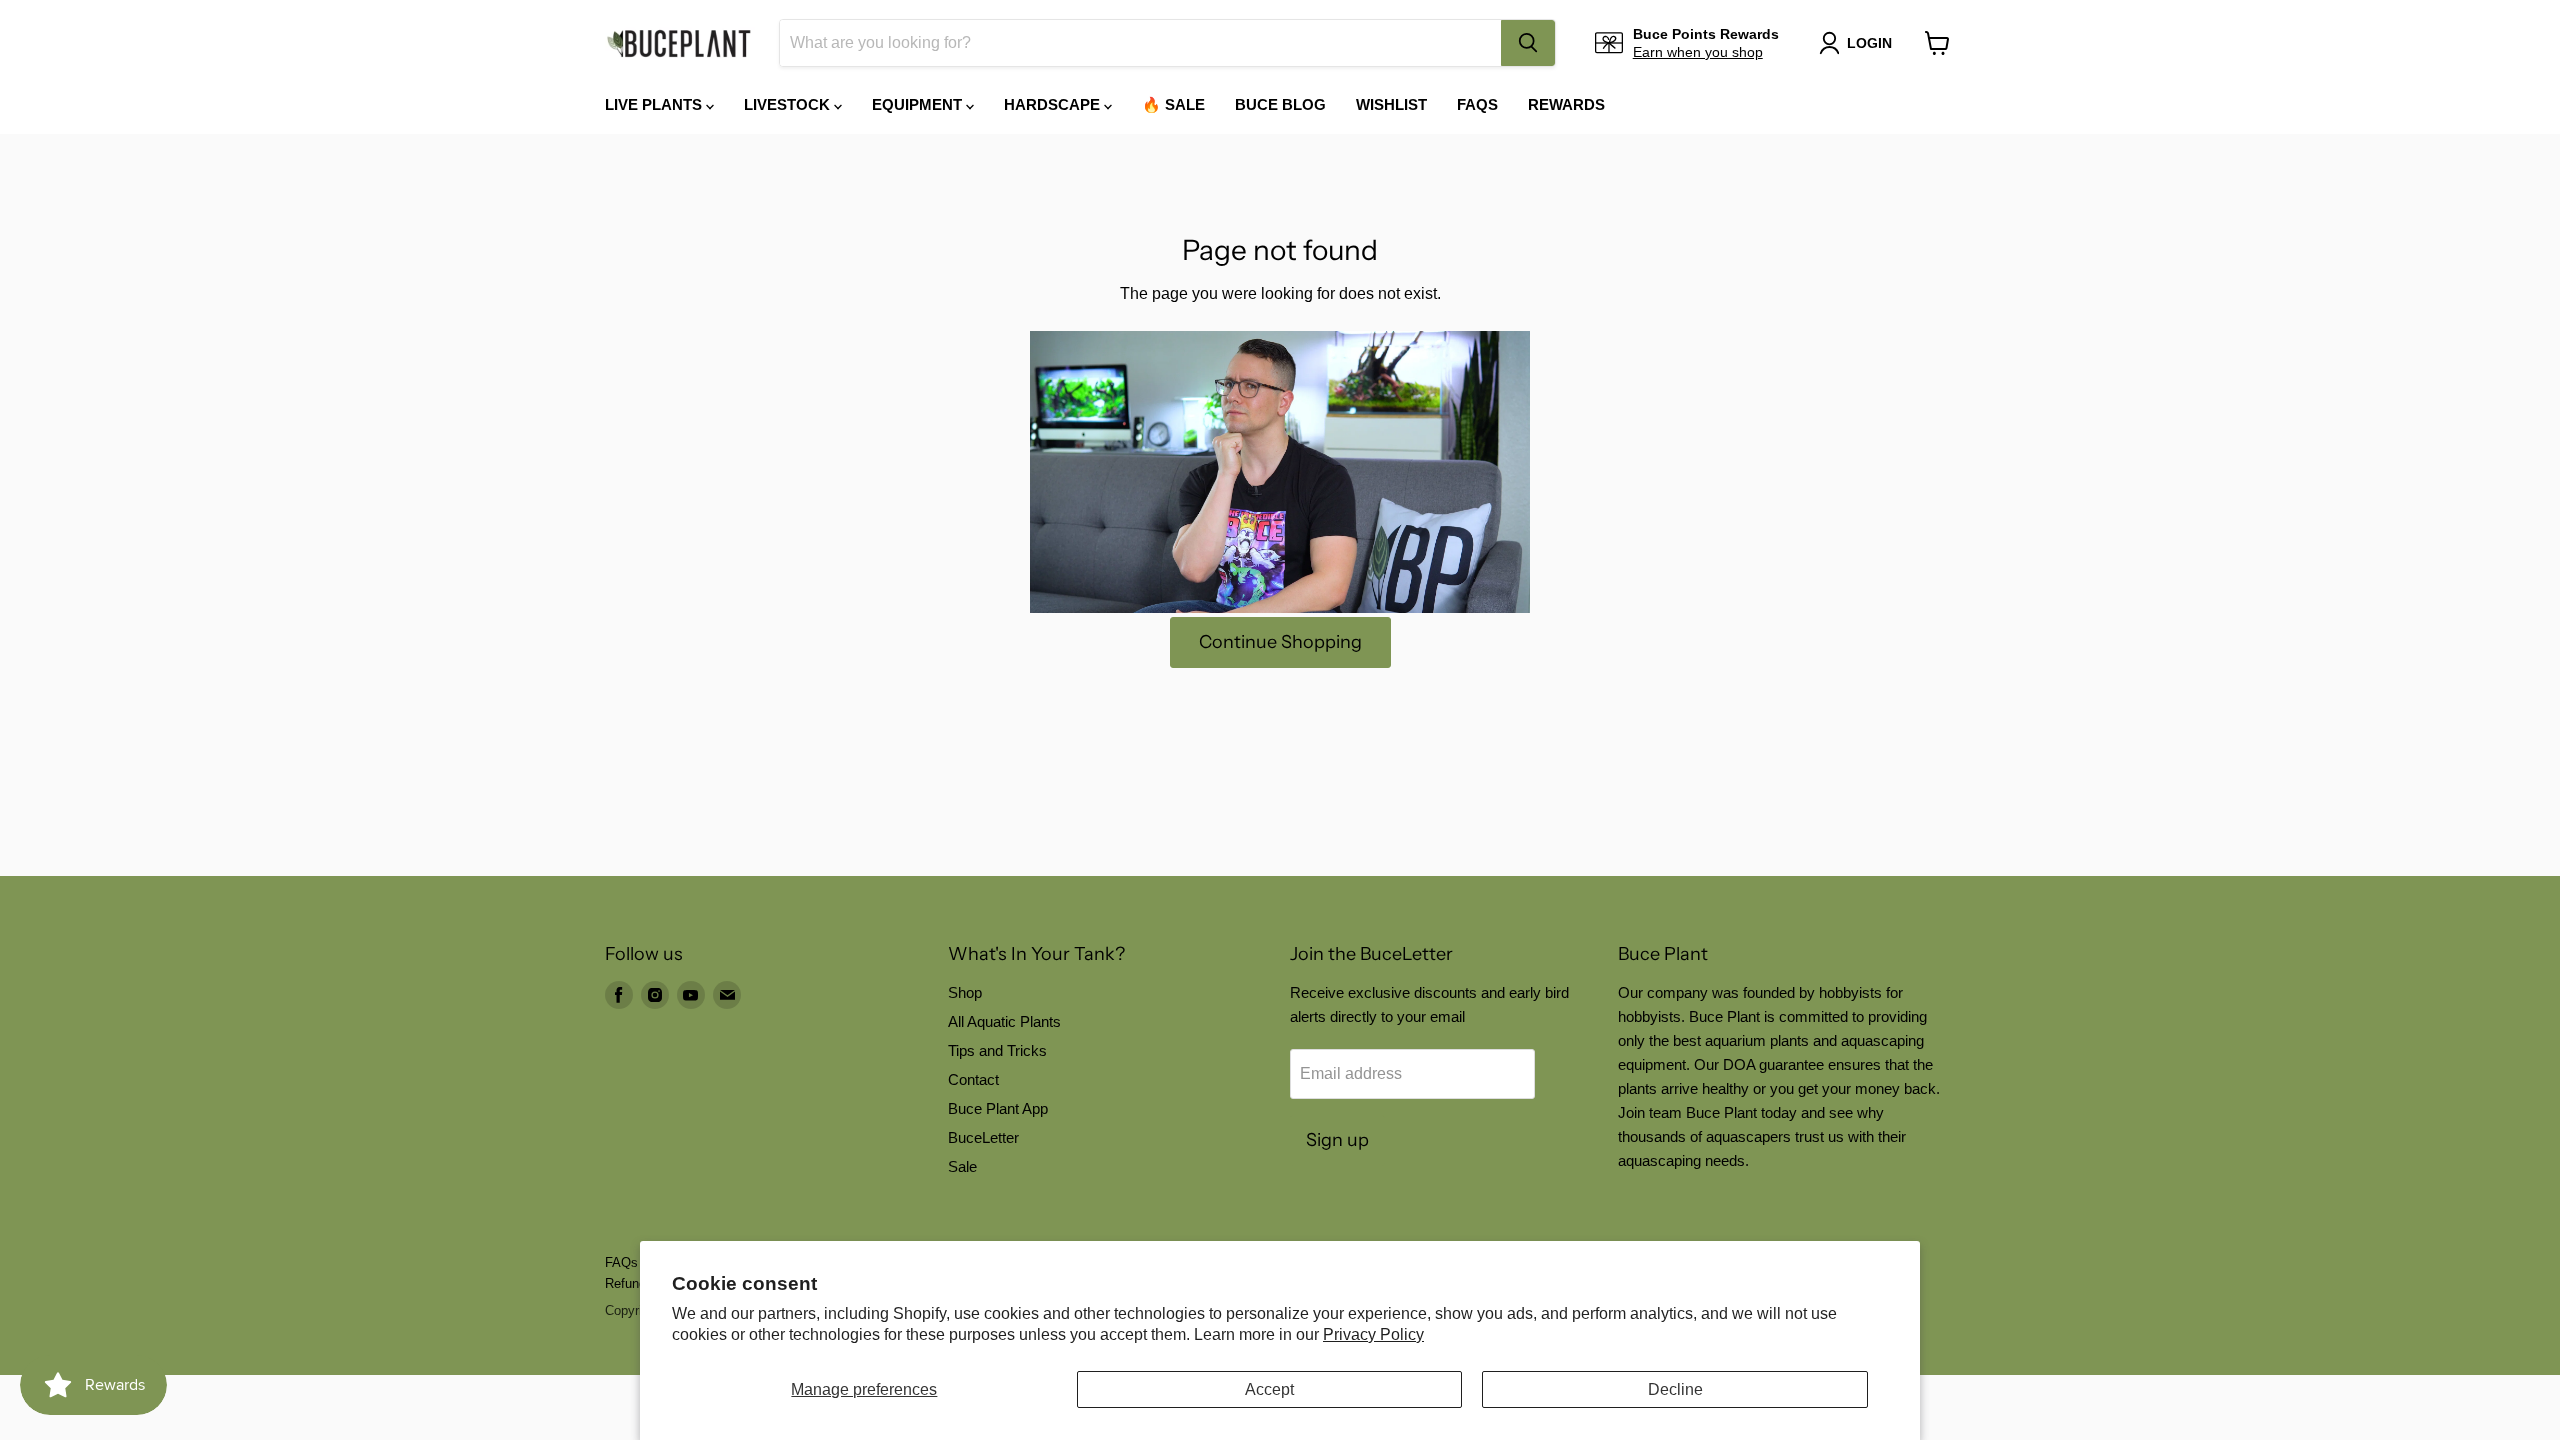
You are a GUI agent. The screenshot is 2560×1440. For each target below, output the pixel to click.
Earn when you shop (1698, 52)
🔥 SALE (1173, 104)
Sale (962, 1166)
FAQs (1477, 104)
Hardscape (1054, 104)
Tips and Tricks (997, 1050)
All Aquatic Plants (1004, 1021)
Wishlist (1391, 104)
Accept (1269, 1389)
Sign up (1337, 1140)
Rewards (1566, 104)
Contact (973, 1079)
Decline (1675, 1389)
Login (1869, 43)
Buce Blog (1280, 104)
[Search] (1528, 43)
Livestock (789, 104)
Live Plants (655, 104)
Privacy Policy (1373, 1334)
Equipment (919, 104)
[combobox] (1140, 43)
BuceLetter (983, 1137)
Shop (965, 992)
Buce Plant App (998, 1108)
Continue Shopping (1280, 642)
